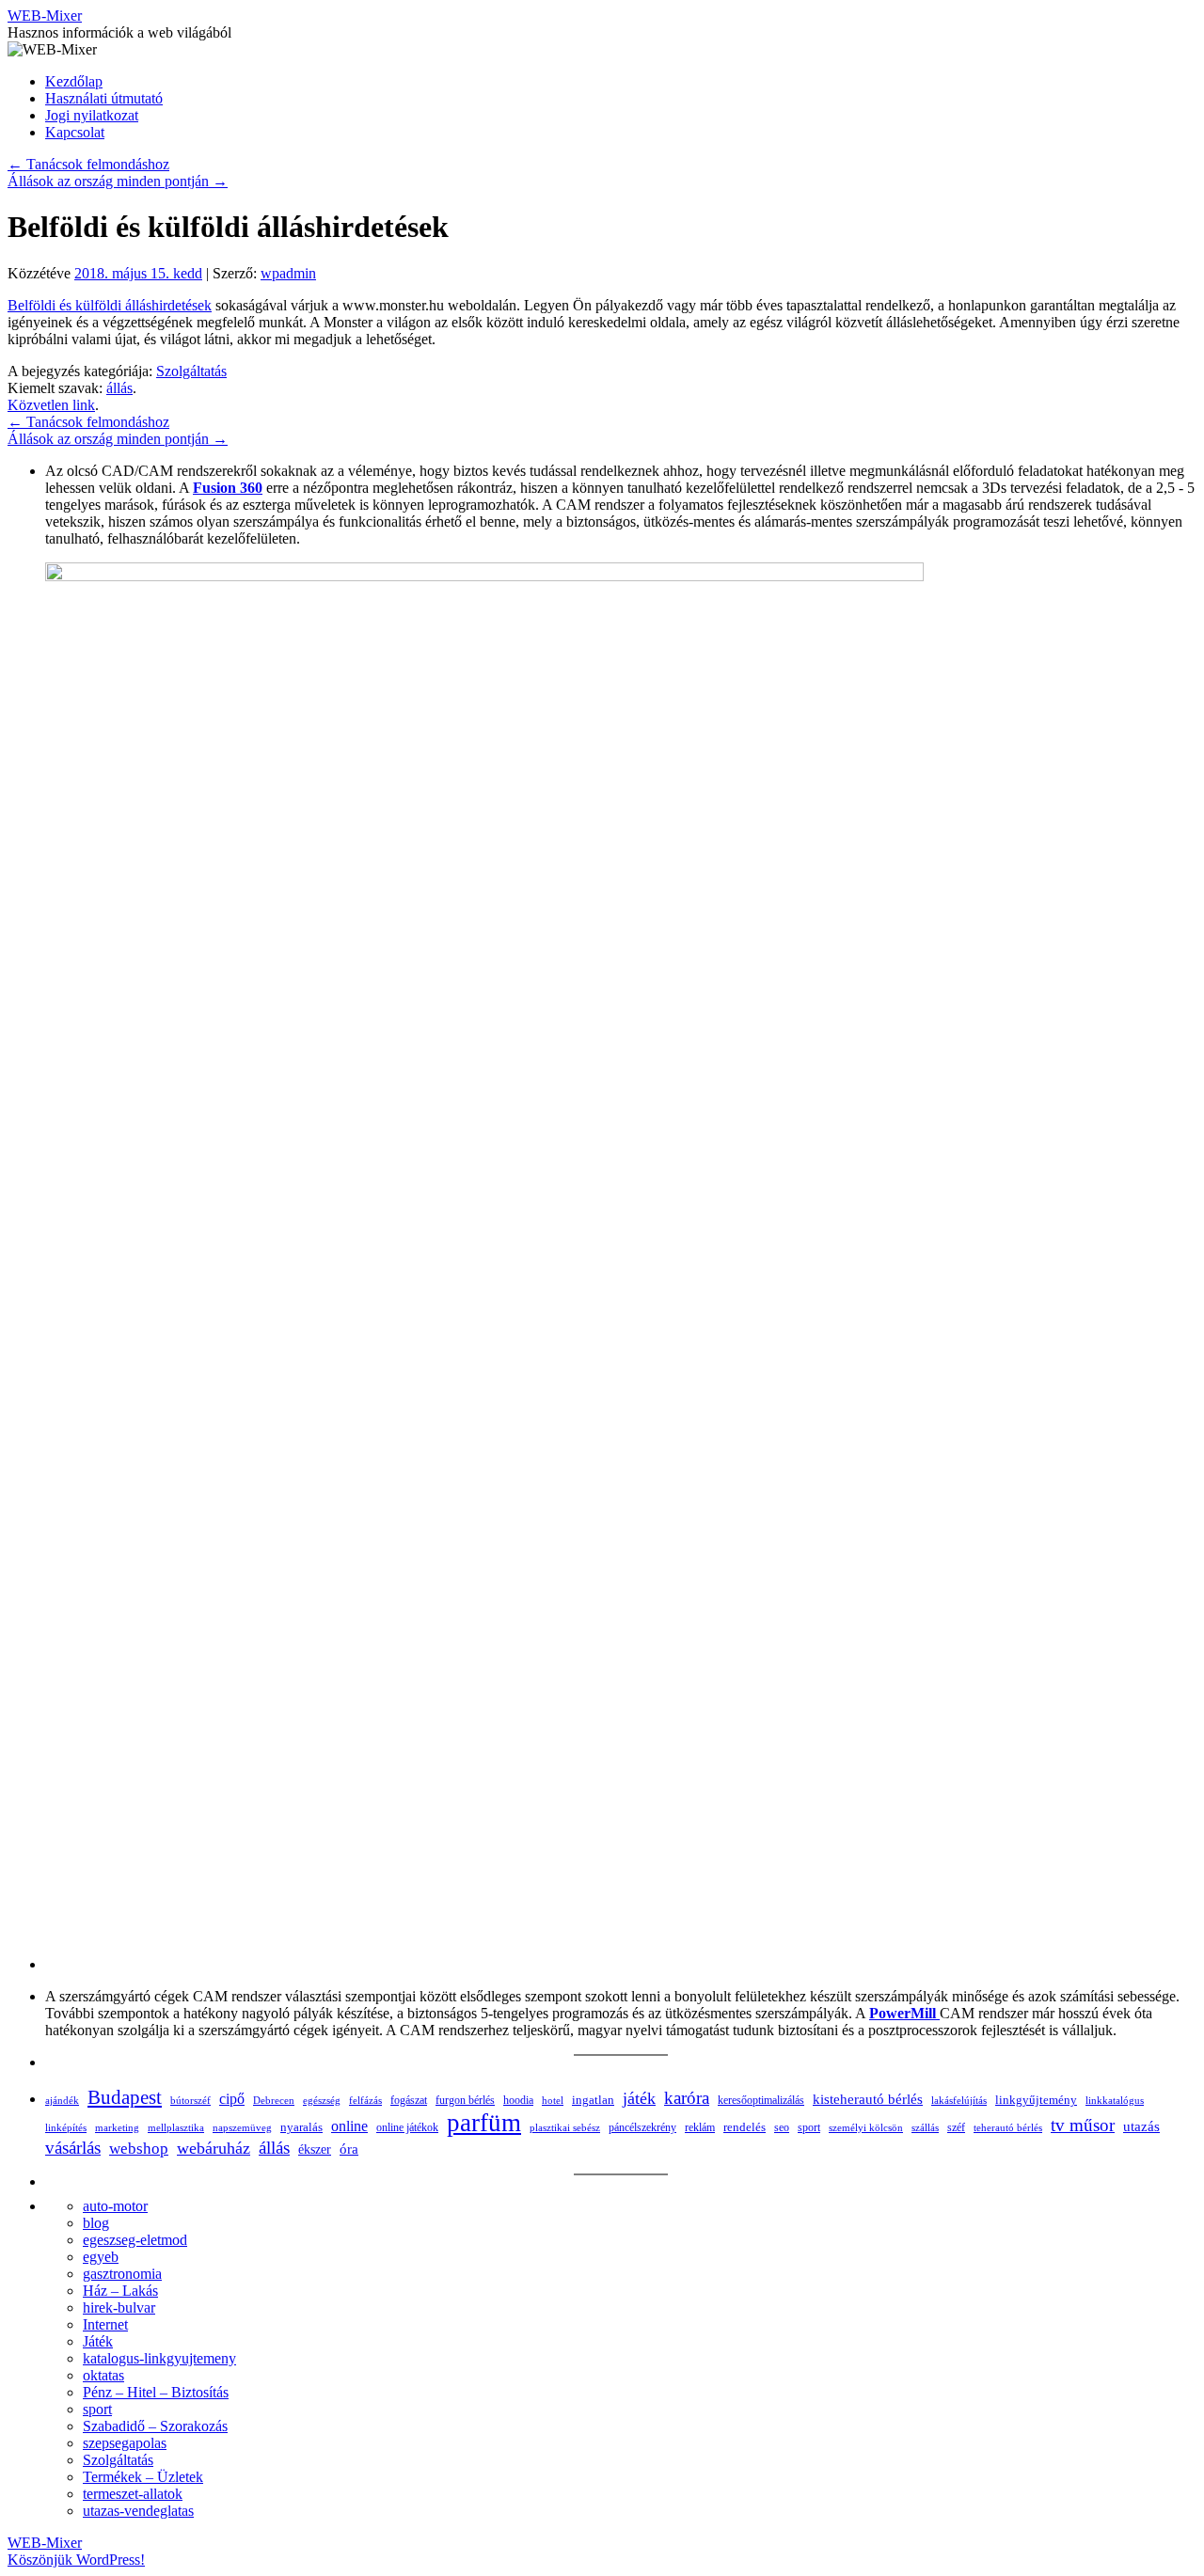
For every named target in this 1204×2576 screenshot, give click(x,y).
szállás (925, 2128)
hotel (553, 2100)
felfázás (365, 2100)
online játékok (407, 2127)
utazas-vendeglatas (138, 2511)
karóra (687, 2098)
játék (639, 2098)
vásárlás (73, 2148)
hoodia (518, 2100)
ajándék (62, 2100)
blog (96, 2223)
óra (349, 2149)
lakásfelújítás (959, 2100)
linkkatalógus (1115, 2100)
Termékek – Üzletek (143, 2477)
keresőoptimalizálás (761, 2100)
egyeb (101, 2257)
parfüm (484, 2123)
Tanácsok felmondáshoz (88, 164)
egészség (322, 2100)
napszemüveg (242, 2127)
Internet (105, 2324)
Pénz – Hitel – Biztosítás (156, 2392)
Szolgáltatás (191, 371)
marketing (117, 2127)
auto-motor (115, 2206)
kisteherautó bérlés (868, 2099)
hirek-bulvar (119, 2307)
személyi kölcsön (866, 2127)
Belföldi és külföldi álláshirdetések (110, 305)
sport (809, 2127)
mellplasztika (176, 2127)
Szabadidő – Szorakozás (155, 2426)
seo (782, 2128)
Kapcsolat (75, 132)
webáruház (214, 2148)
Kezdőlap (74, 81)
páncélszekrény (642, 2127)
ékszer (315, 2149)
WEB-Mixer (45, 16)
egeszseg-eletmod (135, 2240)
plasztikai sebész (565, 2127)
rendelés (745, 2127)
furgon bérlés (465, 2100)
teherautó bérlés (1008, 2127)
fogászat (409, 2100)
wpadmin (288, 273)
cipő (232, 2099)
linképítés (66, 2128)
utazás (1141, 2126)
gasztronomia (122, 2274)
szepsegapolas (125, 2443)
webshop (139, 2149)
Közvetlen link (51, 405)
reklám (700, 2127)
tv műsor (1083, 2125)
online (349, 2126)
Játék (98, 2341)
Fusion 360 (228, 488)
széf (956, 2127)
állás (119, 388)
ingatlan (593, 2100)
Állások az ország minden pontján (118, 181)
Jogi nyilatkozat (92, 115)
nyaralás (301, 2127)
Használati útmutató (104, 98)
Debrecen (274, 2100)
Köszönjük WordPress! (76, 2560)
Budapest (125, 2097)
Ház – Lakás (120, 2291)
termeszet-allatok (133, 2494)
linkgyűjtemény (1036, 2100)
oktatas (103, 2375)
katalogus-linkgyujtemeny (159, 2358)
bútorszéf (190, 2100)
